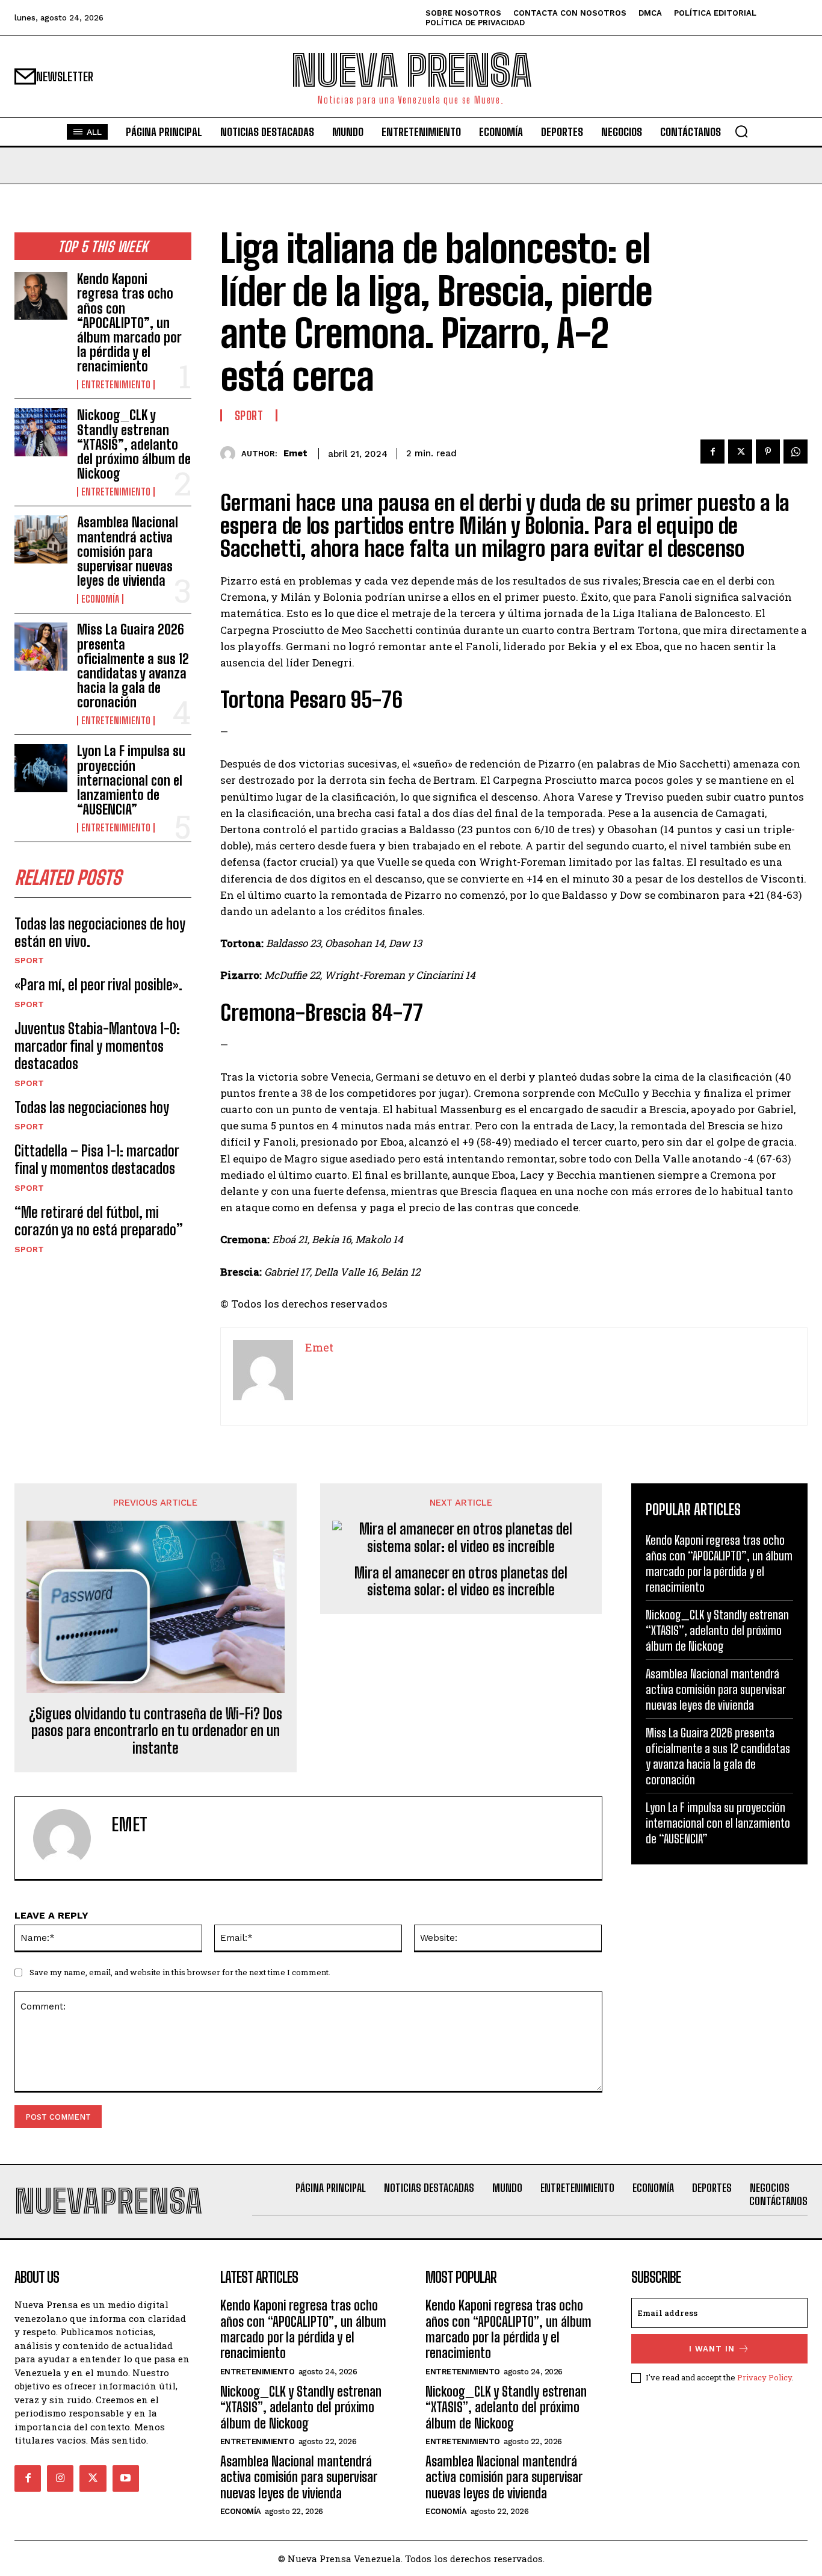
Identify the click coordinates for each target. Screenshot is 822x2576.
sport (29, 960)
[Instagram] (60, 2478)
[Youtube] (126, 2478)
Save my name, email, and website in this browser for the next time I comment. (180, 1972)
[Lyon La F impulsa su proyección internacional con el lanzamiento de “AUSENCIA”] (41, 768)
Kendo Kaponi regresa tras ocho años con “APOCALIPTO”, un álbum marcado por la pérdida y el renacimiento (129, 323)
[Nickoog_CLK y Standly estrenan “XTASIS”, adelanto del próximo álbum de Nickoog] (41, 432)
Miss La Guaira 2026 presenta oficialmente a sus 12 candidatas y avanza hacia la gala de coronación (133, 666)
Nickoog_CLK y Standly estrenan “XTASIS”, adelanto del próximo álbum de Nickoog (134, 444)
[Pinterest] (768, 452)
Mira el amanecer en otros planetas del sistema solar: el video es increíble (461, 1582)
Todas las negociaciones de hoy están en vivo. (100, 933)
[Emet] (231, 454)
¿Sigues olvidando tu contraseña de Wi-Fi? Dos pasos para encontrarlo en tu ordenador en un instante (156, 1731)
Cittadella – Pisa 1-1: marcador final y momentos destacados (97, 1159)
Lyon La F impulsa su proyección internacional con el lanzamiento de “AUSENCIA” (131, 780)
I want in (712, 2349)
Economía (100, 599)
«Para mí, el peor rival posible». (98, 985)
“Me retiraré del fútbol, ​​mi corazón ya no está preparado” (99, 1221)
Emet (295, 453)
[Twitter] (740, 452)
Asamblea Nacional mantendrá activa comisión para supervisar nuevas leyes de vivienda (128, 551)
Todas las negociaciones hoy (92, 1107)
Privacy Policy (765, 2377)
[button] (741, 131)
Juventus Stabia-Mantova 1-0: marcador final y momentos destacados (97, 1046)
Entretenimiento (116, 385)
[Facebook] (712, 452)
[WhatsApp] (796, 452)
